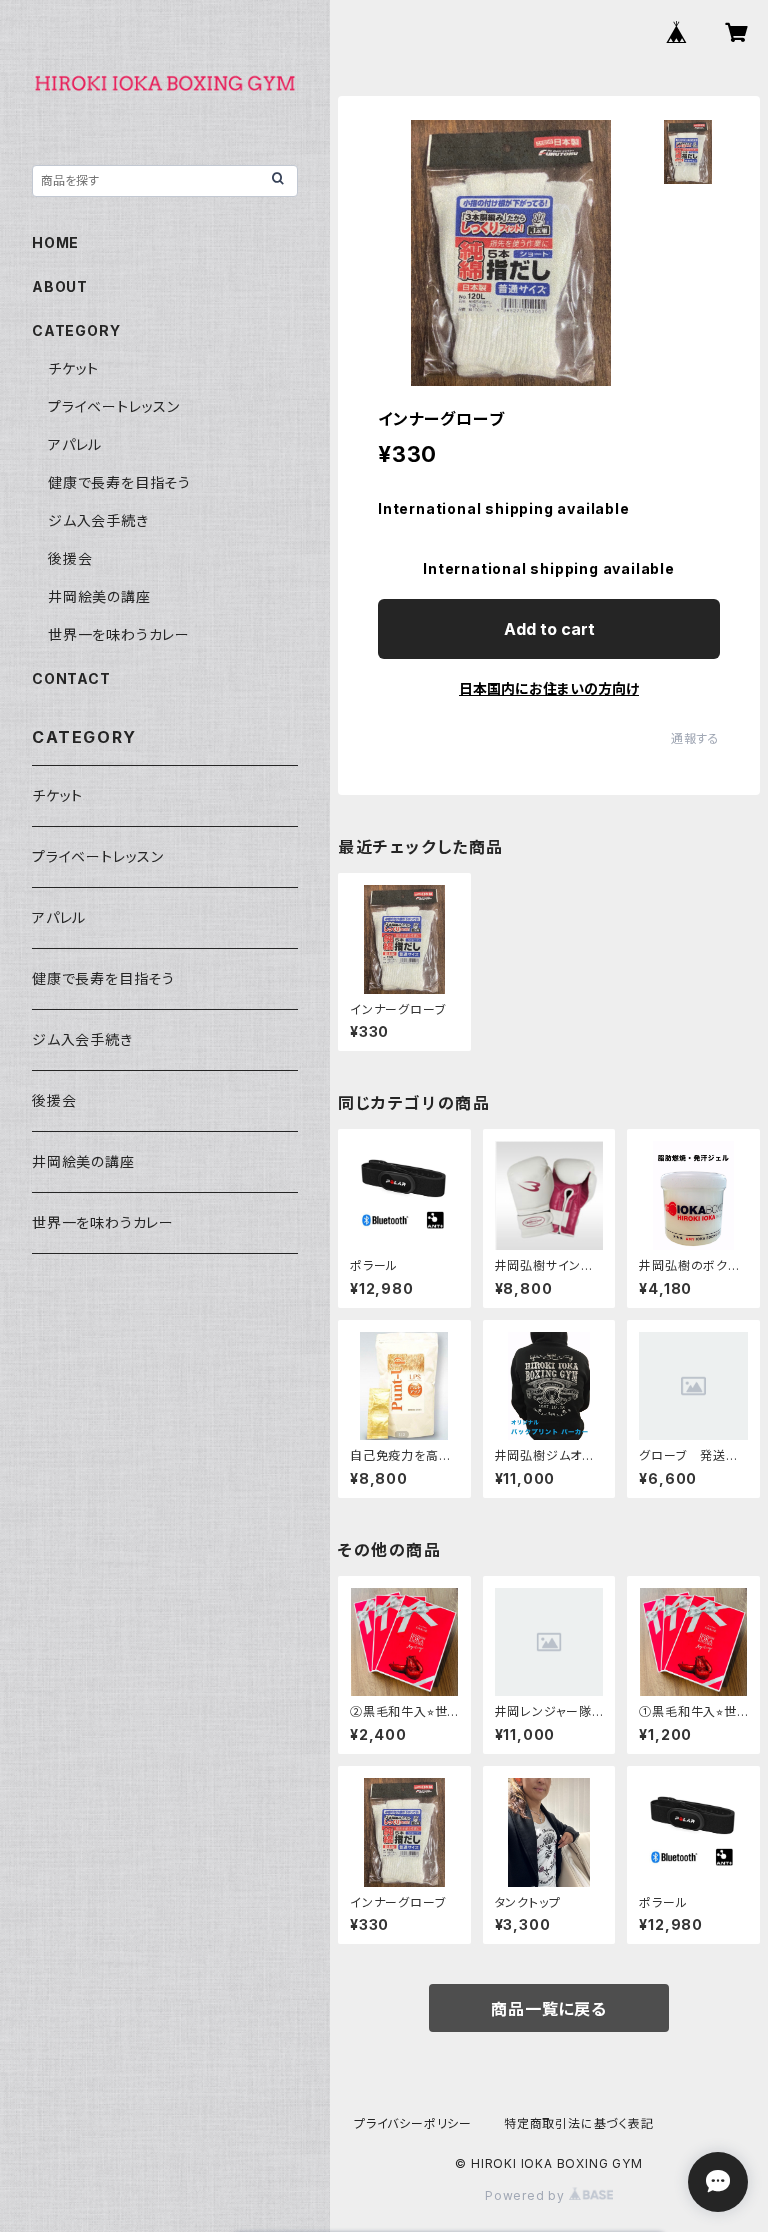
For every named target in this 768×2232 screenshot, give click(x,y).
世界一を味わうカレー (119, 634)
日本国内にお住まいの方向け (549, 688)
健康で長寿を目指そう (119, 482)
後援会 (70, 558)
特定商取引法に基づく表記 (579, 2123)
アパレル (75, 444)
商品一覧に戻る (549, 2009)
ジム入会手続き (98, 520)
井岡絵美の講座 (99, 596)
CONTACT (71, 678)
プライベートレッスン (114, 406)
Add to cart (549, 629)
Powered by (527, 2195)
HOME (55, 242)
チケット (73, 368)
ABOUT (60, 286)
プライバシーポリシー (413, 2123)
